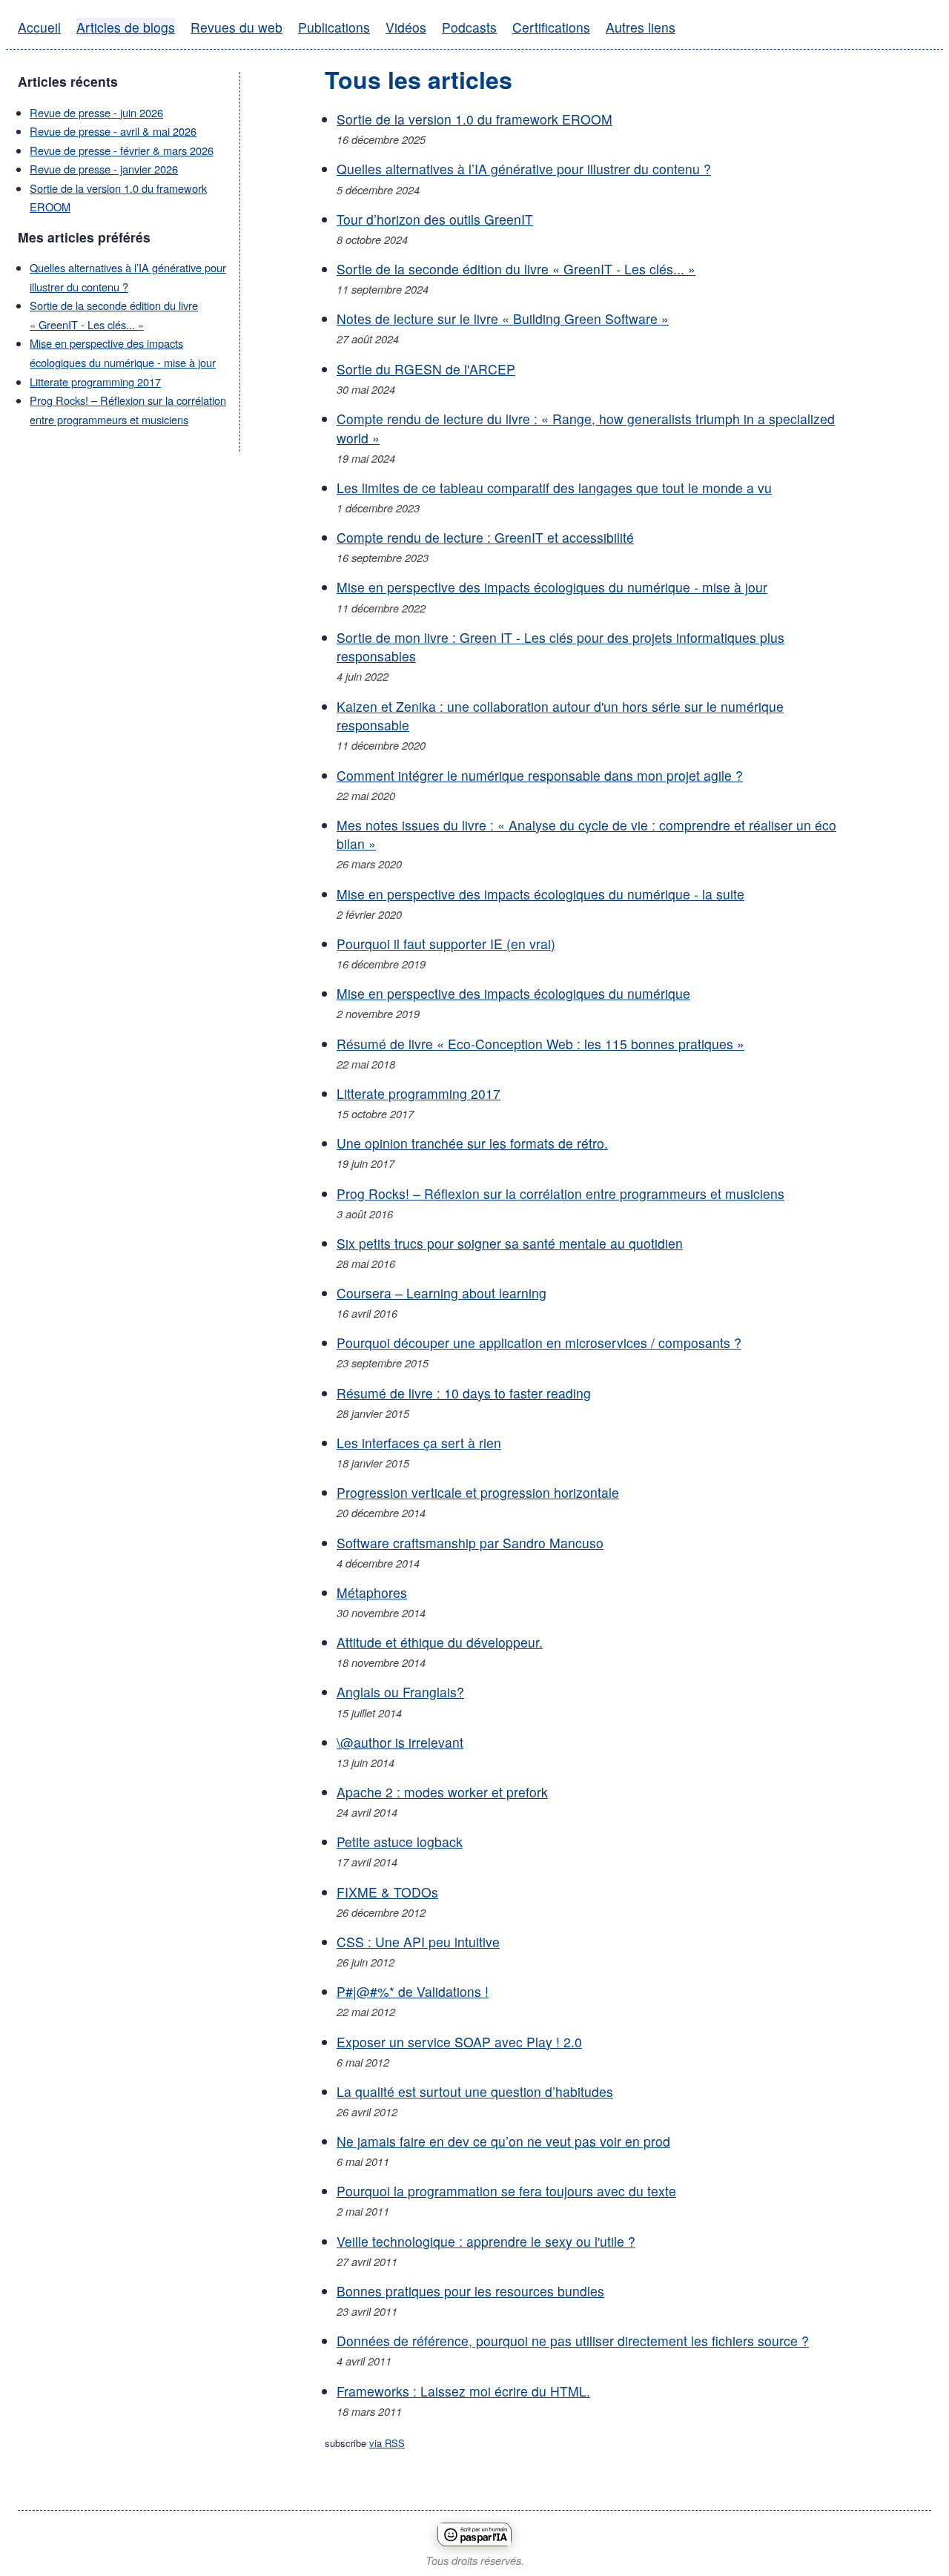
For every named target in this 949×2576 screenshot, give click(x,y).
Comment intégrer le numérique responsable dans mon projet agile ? (540, 775)
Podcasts (469, 27)
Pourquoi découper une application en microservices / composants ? (539, 1343)
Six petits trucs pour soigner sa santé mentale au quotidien (510, 1243)
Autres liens (641, 27)
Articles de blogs (126, 27)
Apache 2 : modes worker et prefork (442, 1792)
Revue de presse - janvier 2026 (104, 169)
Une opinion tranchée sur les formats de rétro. (472, 1143)
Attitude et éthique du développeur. (440, 1642)
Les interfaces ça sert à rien (419, 1443)
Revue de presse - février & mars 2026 (122, 150)
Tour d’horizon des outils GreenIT (435, 219)
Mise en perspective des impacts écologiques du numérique (513, 993)
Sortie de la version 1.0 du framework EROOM (474, 119)
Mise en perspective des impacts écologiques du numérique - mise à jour (552, 587)
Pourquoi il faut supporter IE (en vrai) (446, 944)
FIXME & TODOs (387, 1892)
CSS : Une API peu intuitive (418, 1942)
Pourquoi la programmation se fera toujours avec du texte (506, 2191)
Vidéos (406, 27)
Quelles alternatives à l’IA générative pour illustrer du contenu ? (524, 169)
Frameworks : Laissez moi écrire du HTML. (463, 2391)
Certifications (551, 27)
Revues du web (237, 27)
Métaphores (372, 1592)
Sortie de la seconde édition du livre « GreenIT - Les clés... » (516, 269)
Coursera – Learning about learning (442, 1293)
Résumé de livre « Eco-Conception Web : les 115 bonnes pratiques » (540, 1044)
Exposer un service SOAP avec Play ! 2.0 (459, 2042)
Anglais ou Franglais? (400, 1692)
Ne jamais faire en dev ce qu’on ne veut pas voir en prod (503, 2141)
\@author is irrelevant (400, 1742)
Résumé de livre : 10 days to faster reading (464, 1393)
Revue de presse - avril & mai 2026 (113, 131)
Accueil (39, 27)
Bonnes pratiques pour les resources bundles (470, 2291)
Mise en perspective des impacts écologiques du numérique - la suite (540, 894)
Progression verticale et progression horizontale (478, 1492)
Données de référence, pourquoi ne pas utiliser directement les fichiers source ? (573, 2341)
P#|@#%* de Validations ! (413, 1991)
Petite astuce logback (400, 1842)
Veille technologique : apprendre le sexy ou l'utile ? (486, 2241)
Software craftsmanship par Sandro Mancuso (470, 1543)
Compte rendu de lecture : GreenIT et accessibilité (485, 537)
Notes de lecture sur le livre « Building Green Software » (503, 318)
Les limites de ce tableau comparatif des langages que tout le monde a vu (554, 488)
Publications (334, 27)
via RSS (387, 2443)
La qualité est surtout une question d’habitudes (475, 2091)
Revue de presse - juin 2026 (96, 112)
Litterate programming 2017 (95, 382)
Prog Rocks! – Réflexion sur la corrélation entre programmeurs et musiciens (561, 1193)
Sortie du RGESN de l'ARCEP (426, 369)
